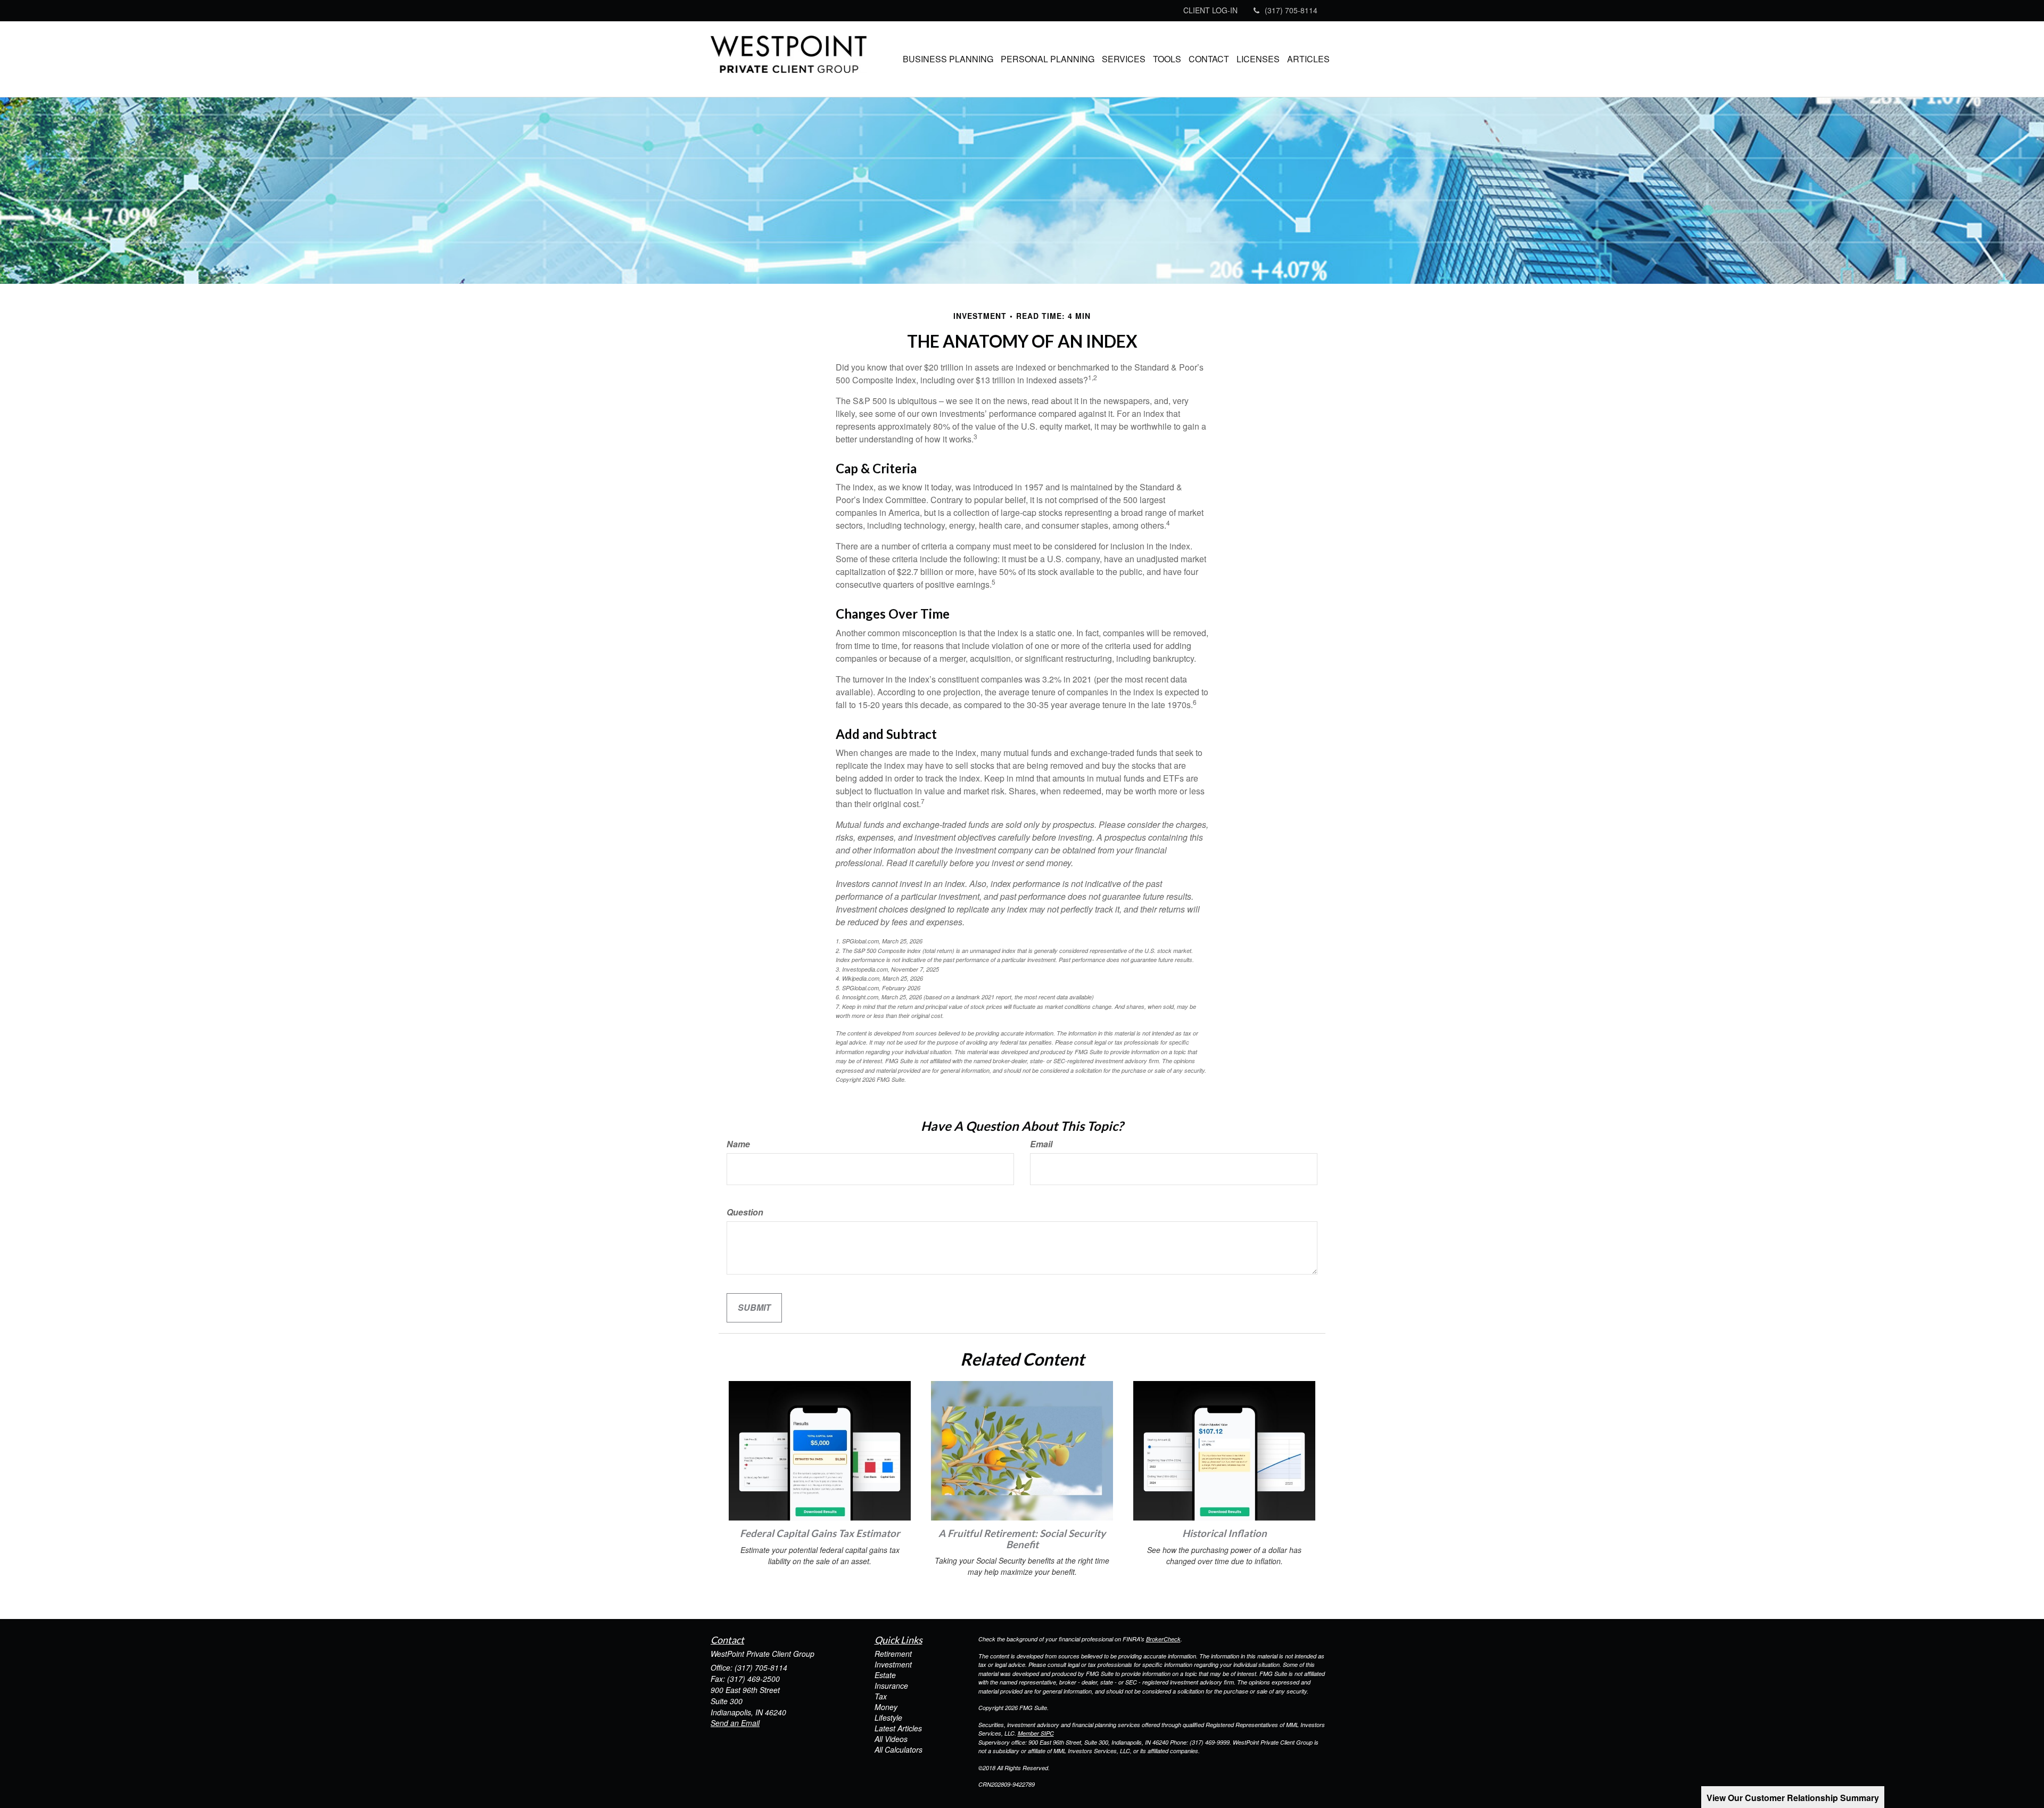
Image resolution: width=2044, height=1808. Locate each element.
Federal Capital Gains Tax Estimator (820, 1533)
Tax (881, 1696)
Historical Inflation (1225, 1533)
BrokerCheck (1163, 1639)
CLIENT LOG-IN (1210, 10)
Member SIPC (1036, 1733)
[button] (948, 59)
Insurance (891, 1686)
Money (886, 1707)
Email (1041, 1144)
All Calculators (899, 1749)
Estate (885, 1675)
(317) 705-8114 (1291, 10)
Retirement (893, 1654)
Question (745, 1212)
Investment (893, 1664)
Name (738, 1144)
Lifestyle (888, 1717)
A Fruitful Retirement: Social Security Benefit (1022, 1539)
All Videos (891, 1739)
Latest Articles (898, 1728)
